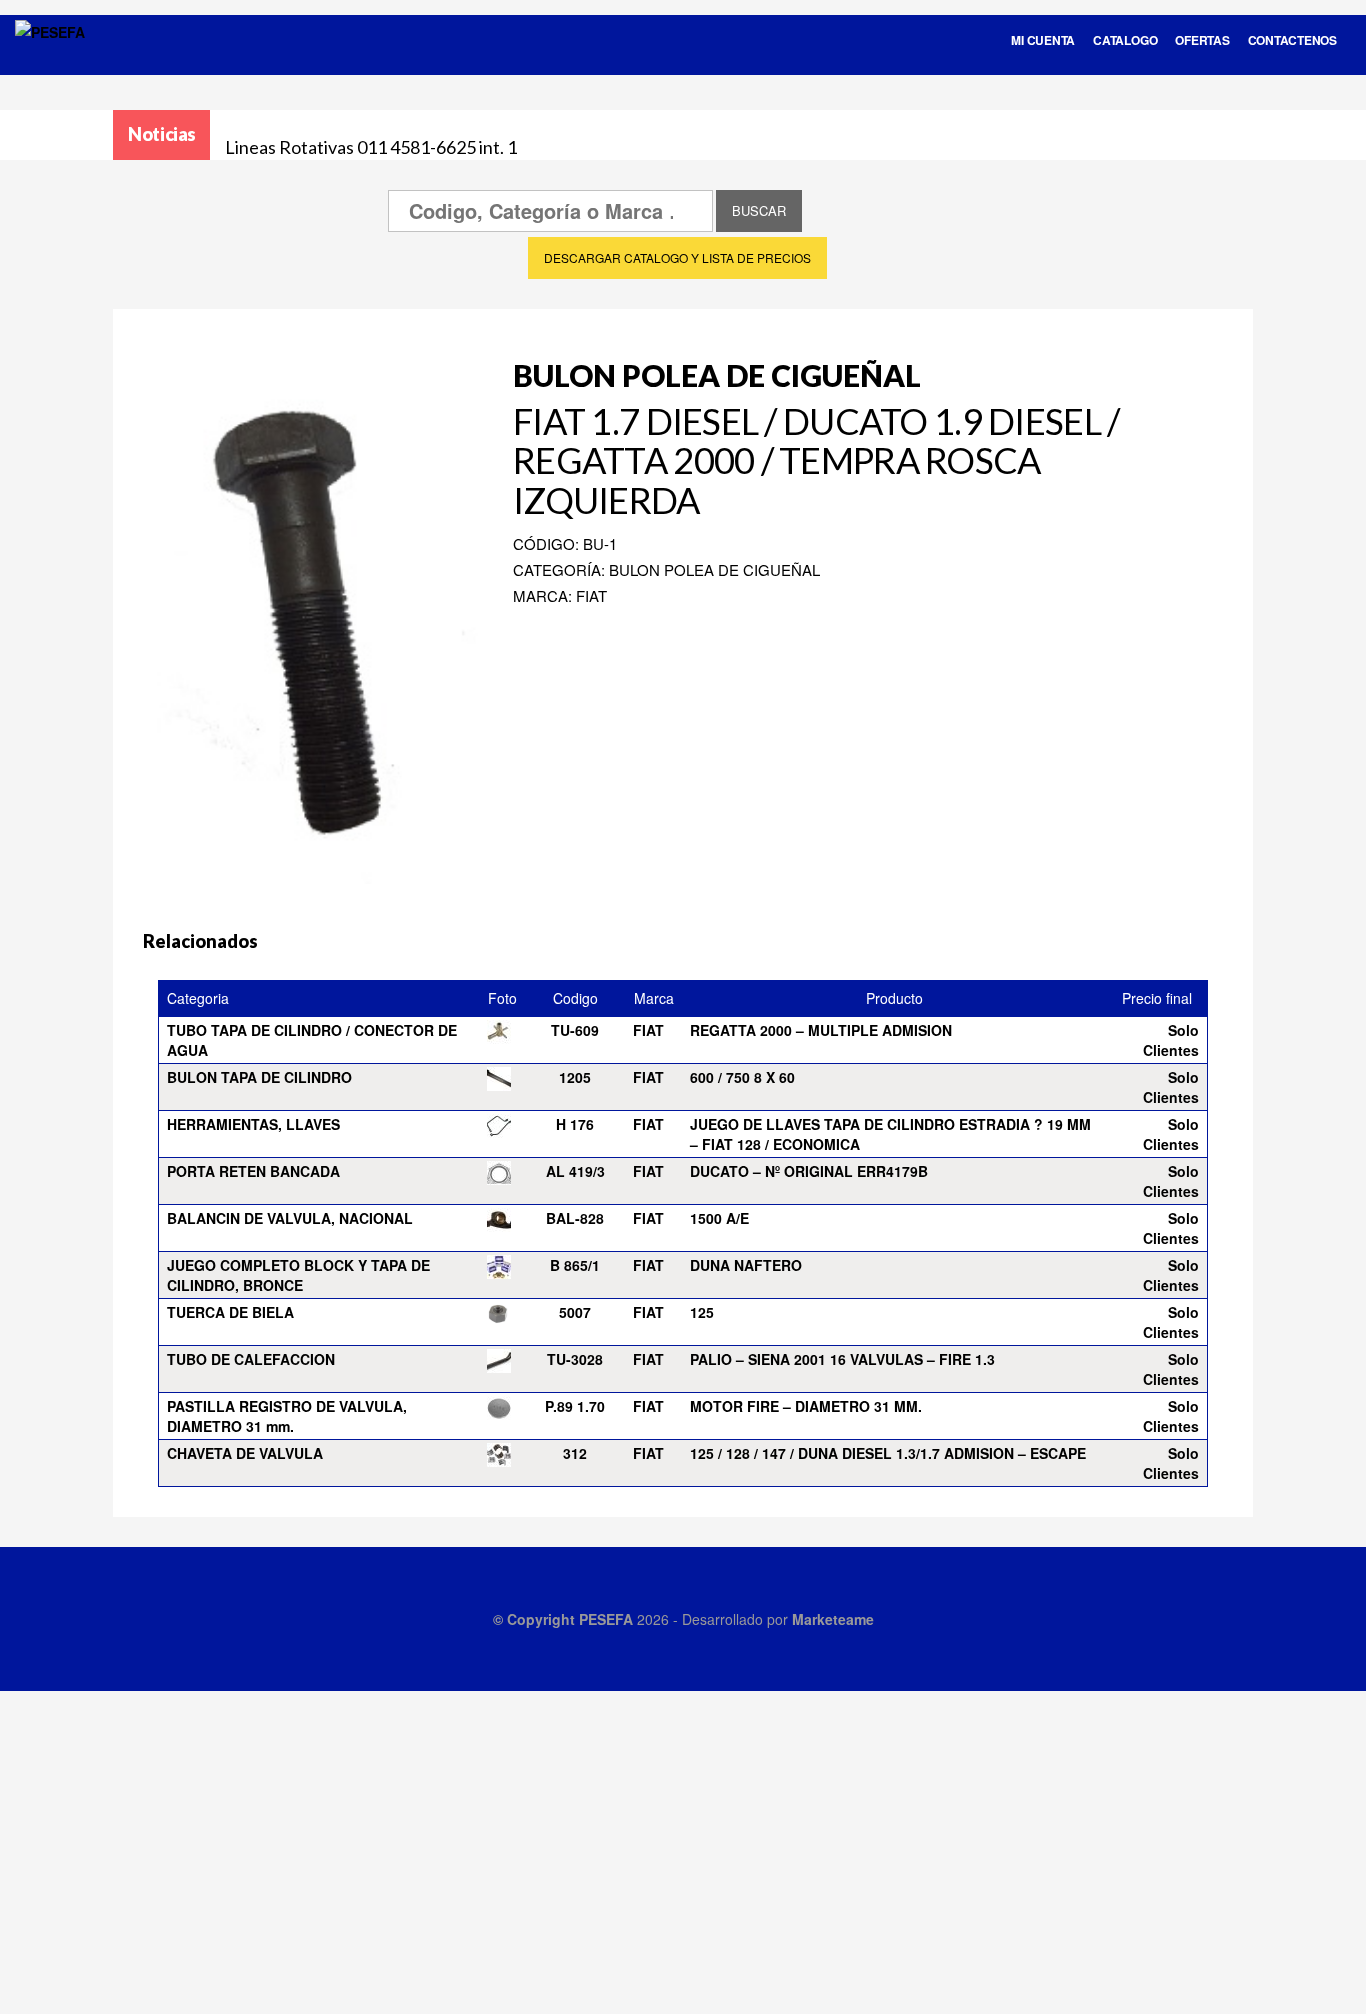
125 (702, 1312)
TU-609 (575, 1030)
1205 (575, 1077)
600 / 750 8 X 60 (742, 1077)
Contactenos (1292, 40)
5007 (575, 1312)
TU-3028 (575, 1359)
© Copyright (536, 1619)
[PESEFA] (50, 58)
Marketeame (833, 1619)
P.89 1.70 (575, 1406)
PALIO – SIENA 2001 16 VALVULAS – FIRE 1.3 (842, 1359)
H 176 (575, 1124)
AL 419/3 (575, 1171)
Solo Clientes (1171, 1040)
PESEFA (606, 1619)
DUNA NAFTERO (746, 1265)
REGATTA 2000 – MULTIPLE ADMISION (821, 1030)
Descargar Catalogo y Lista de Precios (677, 257)
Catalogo (1125, 40)
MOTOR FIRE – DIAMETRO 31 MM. (806, 1406)
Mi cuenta (1043, 40)
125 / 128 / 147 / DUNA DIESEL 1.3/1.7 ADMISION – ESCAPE (888, 1453)
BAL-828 (575, 1218)
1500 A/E (719, 1218)
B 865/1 (575, 1265)
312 (575, 1453)
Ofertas (1202, 40)
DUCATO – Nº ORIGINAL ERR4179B (809, 1171)
